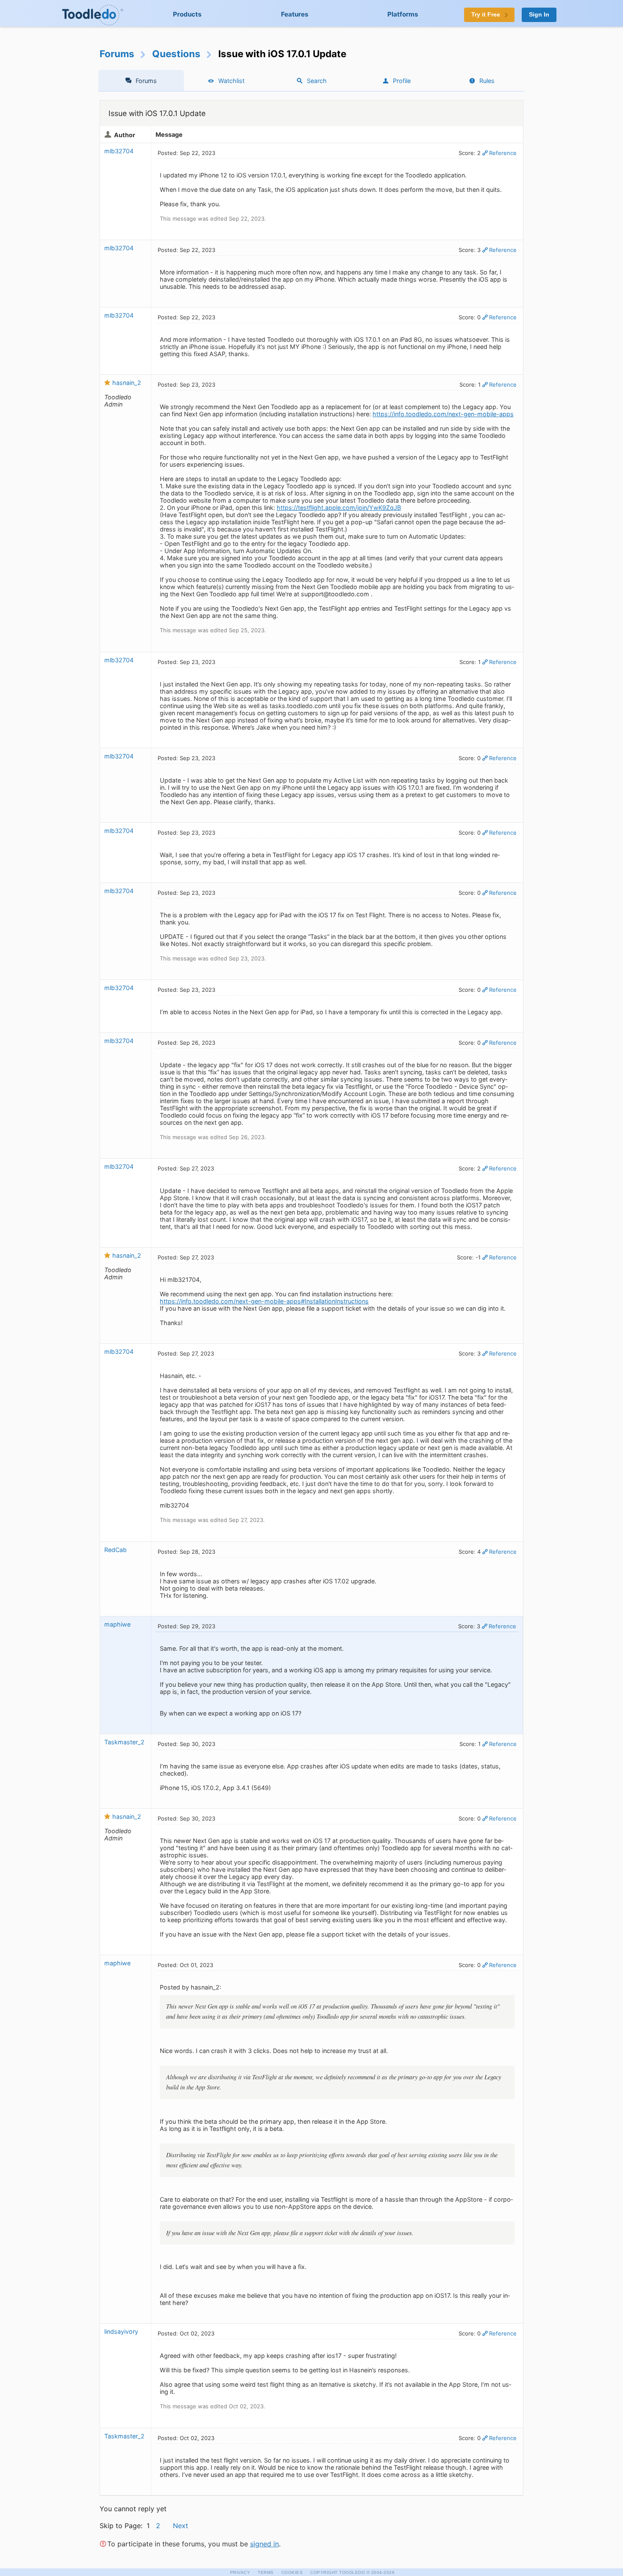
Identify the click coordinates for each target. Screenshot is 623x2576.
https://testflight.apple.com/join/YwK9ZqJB (339, 508)
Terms (266, 2572)
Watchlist (231, 81)
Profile (402, 81)
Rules (487, 81)
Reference (503, 153)
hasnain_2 (127, 383)
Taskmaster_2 (124, 1742)
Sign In (539, 15)
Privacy (240, 2572)
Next (181, 2526)
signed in (264, 2544)
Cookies (292, 2572)
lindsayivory (121, 2331)
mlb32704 (119, 151)
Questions (176, 54)
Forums (117, 54)
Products (187, 14)
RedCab (115, 1550)
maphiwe (117, 1624)
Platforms (403, 14)
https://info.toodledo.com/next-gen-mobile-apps (443, 414)
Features (295, 14)
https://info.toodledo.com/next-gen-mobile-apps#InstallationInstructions (264, 1301)
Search (317, 81)
